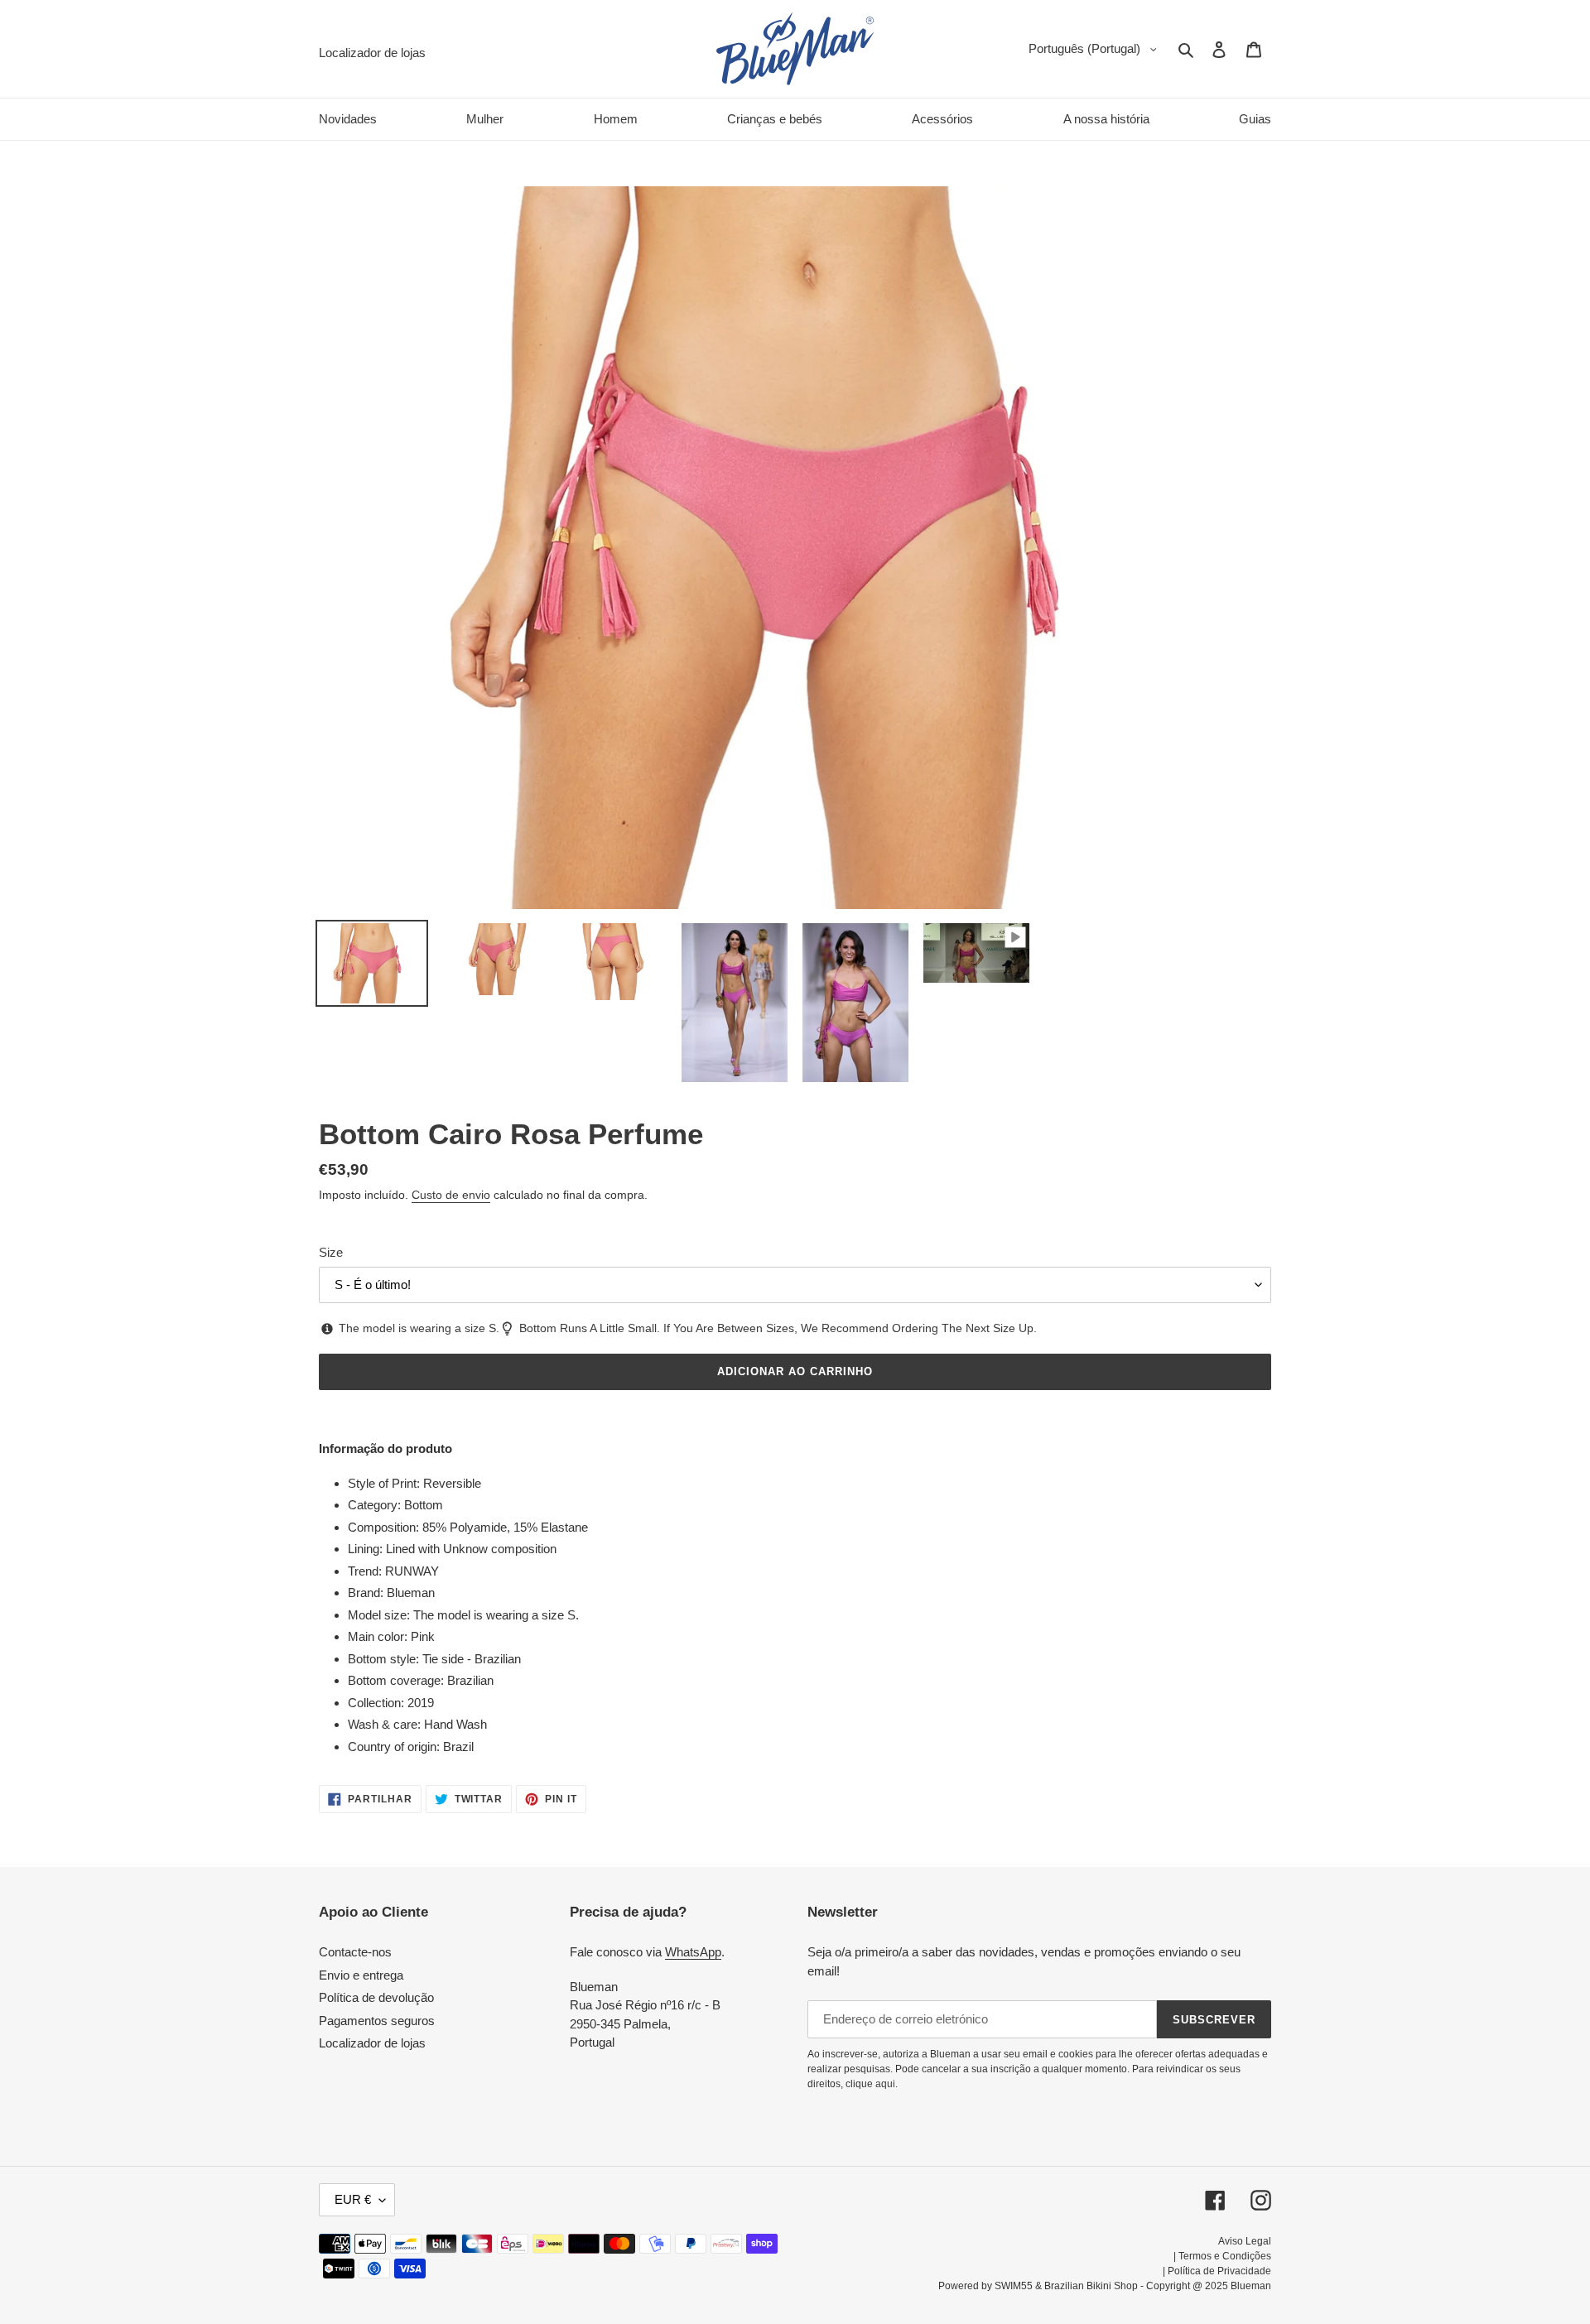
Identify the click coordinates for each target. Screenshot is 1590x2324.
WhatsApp (693, 1952)
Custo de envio (451, 1195)
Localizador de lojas (372, 2043)
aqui (885, 2084)
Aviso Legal (1245, 2241)
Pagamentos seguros (377, 2021)
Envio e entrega (361, 1975)
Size (331, 1252)
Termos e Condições (1225, 2256)
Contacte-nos (355, 1952)
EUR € (353, 2199)
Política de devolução (376, 1997)
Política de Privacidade (1219, 2271)
